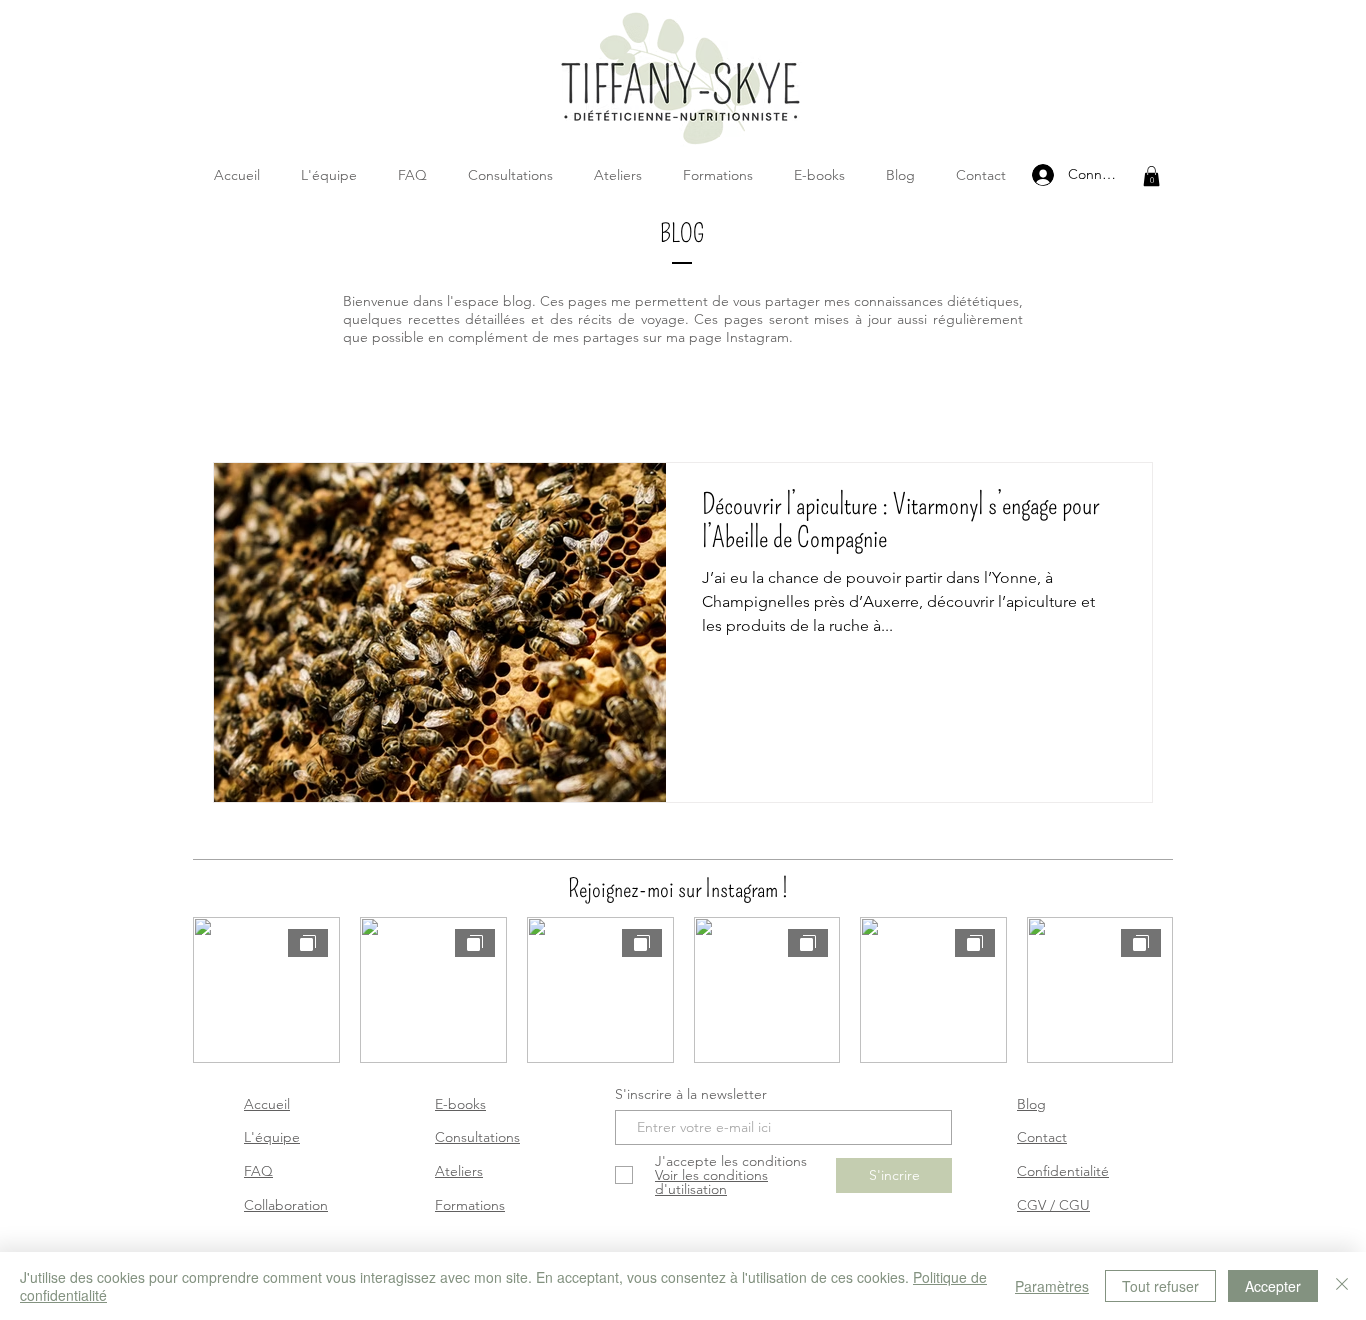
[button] (1151, 176)
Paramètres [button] (1052, 1286)
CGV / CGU (1053, 1205)
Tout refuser (1160, 1286)
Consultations (477, 1137)
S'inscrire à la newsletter (691, 1094)
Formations (470, 1205)
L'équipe (272, 1137)
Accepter (1273, 1286)
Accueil (267, 1104)
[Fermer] (1342, 1286)
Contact (1042, 1137)
